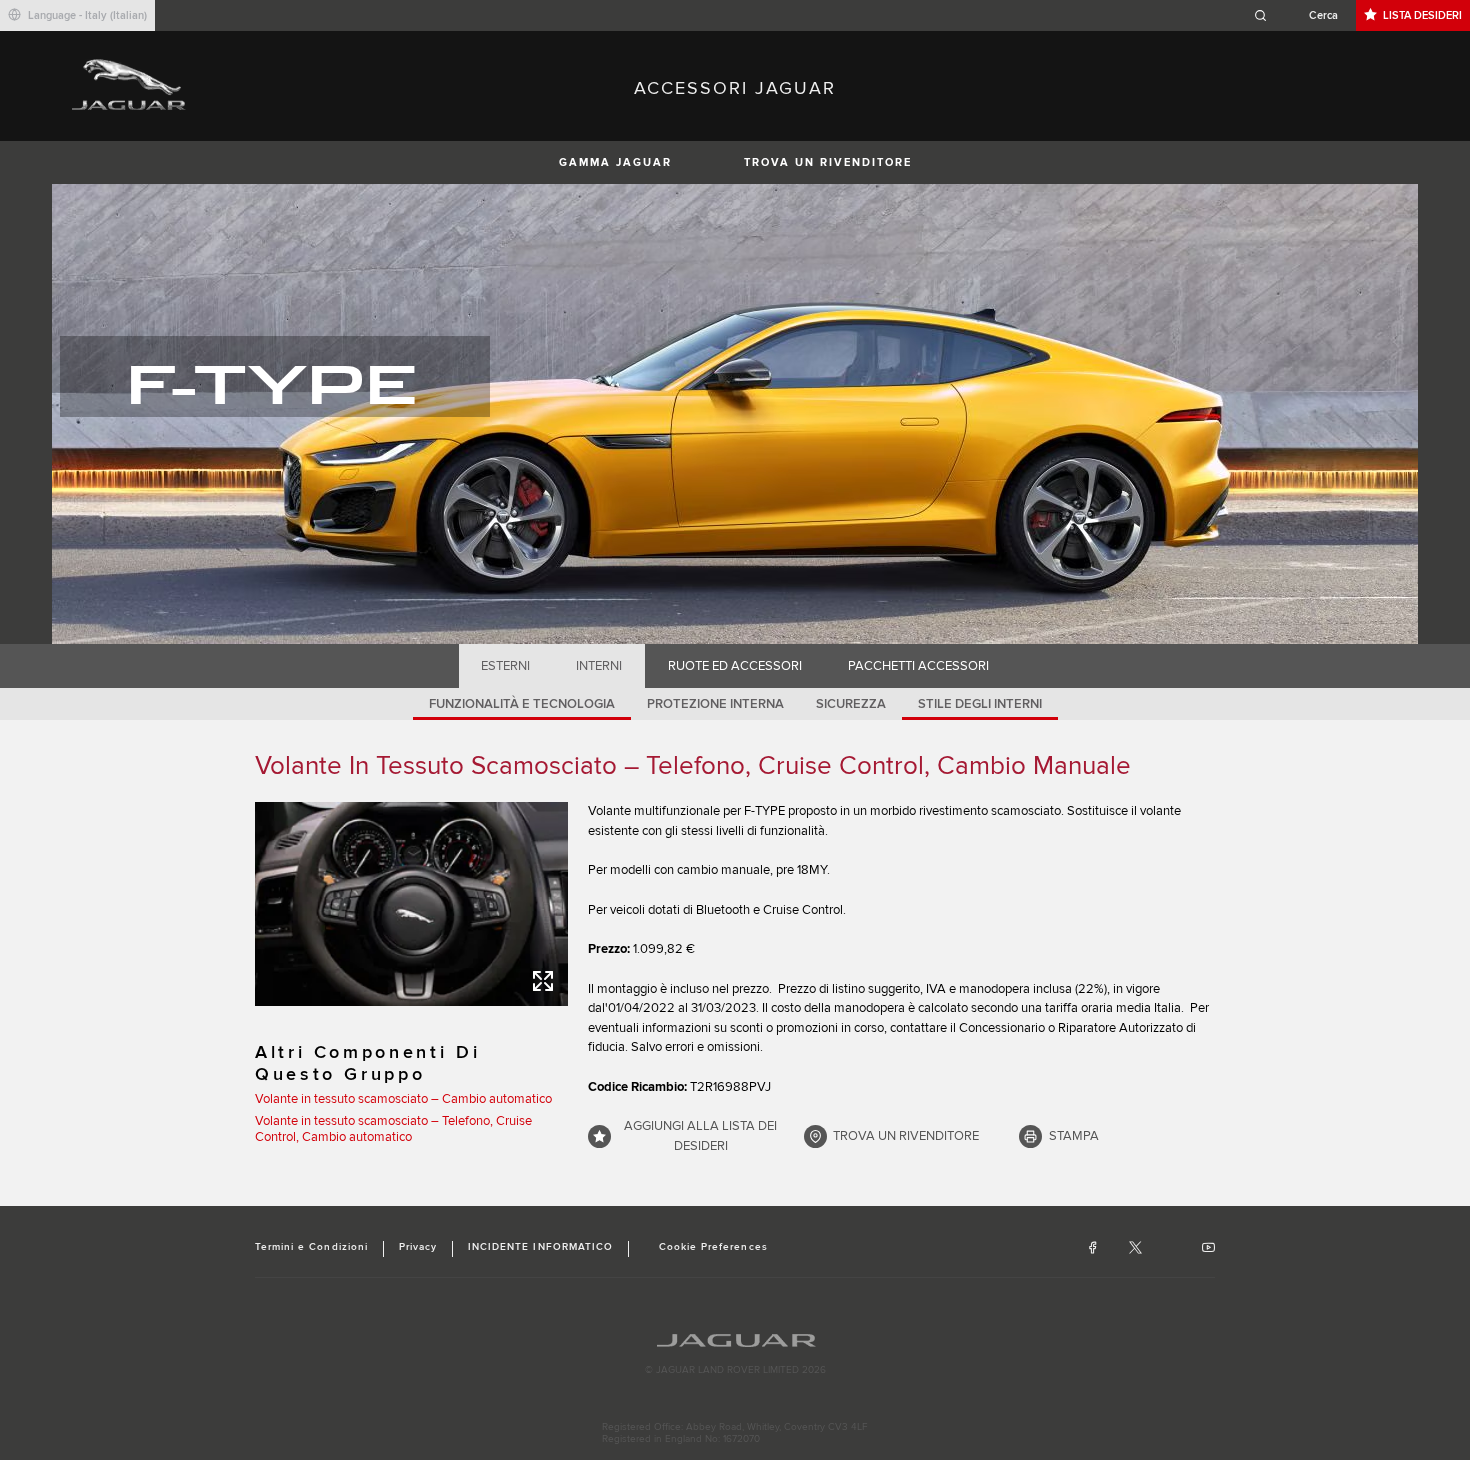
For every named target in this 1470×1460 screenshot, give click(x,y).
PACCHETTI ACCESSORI (918, 666)
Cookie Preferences (713, 1247)
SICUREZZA (851, 704)
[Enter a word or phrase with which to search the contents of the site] (1302, 15)
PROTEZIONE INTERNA (715, 704)
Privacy (418, 1247)
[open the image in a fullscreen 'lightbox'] (411, 904)
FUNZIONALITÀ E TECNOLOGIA (522, 704)
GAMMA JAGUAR (615, 162)
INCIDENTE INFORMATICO (540, 1247)
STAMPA (1074, 1136)
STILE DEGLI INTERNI (980, 704)
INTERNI (599, 666)
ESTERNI (505, 666)
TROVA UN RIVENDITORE (828, 162)
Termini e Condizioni (311, 1247)
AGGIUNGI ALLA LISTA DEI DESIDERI (700, 1136)
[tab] (506, 666)
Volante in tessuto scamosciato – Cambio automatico (403, 1099)
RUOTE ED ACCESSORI (735, 666)
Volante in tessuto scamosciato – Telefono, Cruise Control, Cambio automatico (393, 1129)
